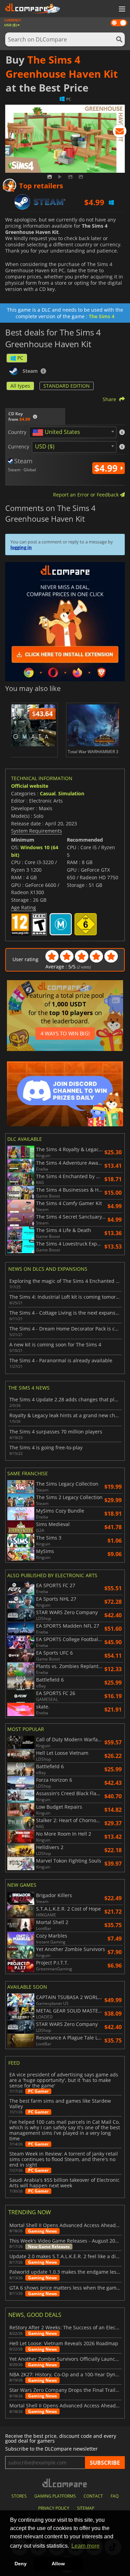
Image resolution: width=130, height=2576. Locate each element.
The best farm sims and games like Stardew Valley (60, 2104)
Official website (30, 786)
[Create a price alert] (120, 132)
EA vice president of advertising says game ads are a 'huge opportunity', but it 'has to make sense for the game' (64, 2080)
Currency (19, 447)
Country (17, 432)
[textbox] (58, 433)
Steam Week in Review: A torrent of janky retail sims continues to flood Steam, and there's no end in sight (64, 2159)
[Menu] (121, 9)
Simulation (71, 793)
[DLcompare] (65, 2483)
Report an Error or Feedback (86, 495)
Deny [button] (21, 2564)
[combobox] (73, 432)
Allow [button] (58, 2564)
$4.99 (107, 468)
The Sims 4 (102, 316)
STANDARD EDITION (67, 386)
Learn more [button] (85, 2546)
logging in (21, 547)
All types (20, 386)
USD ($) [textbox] (45, 446)
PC (20, 358)
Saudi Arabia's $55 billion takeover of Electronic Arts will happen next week (64, 2183)
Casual (48, 793)
